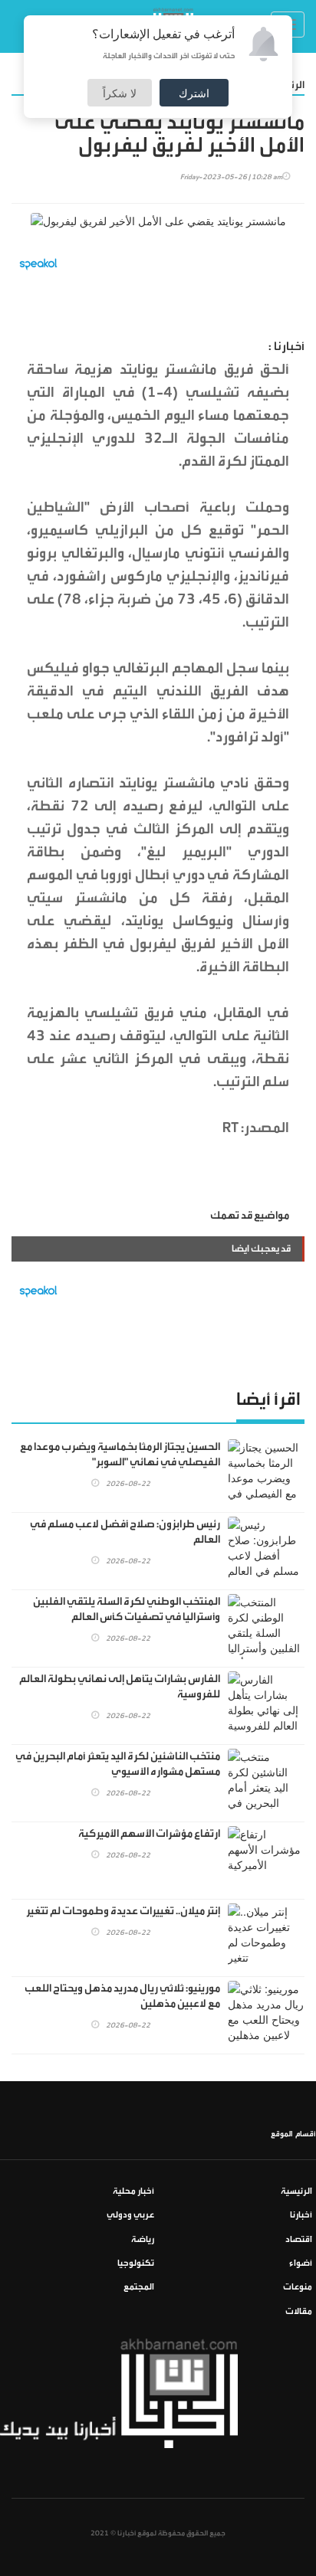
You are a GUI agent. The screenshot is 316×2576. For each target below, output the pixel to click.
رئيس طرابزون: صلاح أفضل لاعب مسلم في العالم (125, 1532)
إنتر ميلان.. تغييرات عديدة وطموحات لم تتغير (123, 1911)
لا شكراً (120, 93)
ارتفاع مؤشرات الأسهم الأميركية (149, 1834)
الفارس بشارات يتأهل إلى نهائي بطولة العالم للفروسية (120, 1687)
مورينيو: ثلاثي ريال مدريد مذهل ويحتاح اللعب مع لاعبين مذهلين (122, 1996)
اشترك (194, 93)
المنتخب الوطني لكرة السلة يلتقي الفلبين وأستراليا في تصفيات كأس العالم (127, 1609)
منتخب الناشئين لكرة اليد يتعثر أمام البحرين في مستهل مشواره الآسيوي (118, 1764)
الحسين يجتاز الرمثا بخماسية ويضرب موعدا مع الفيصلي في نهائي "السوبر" (120, 1455)
